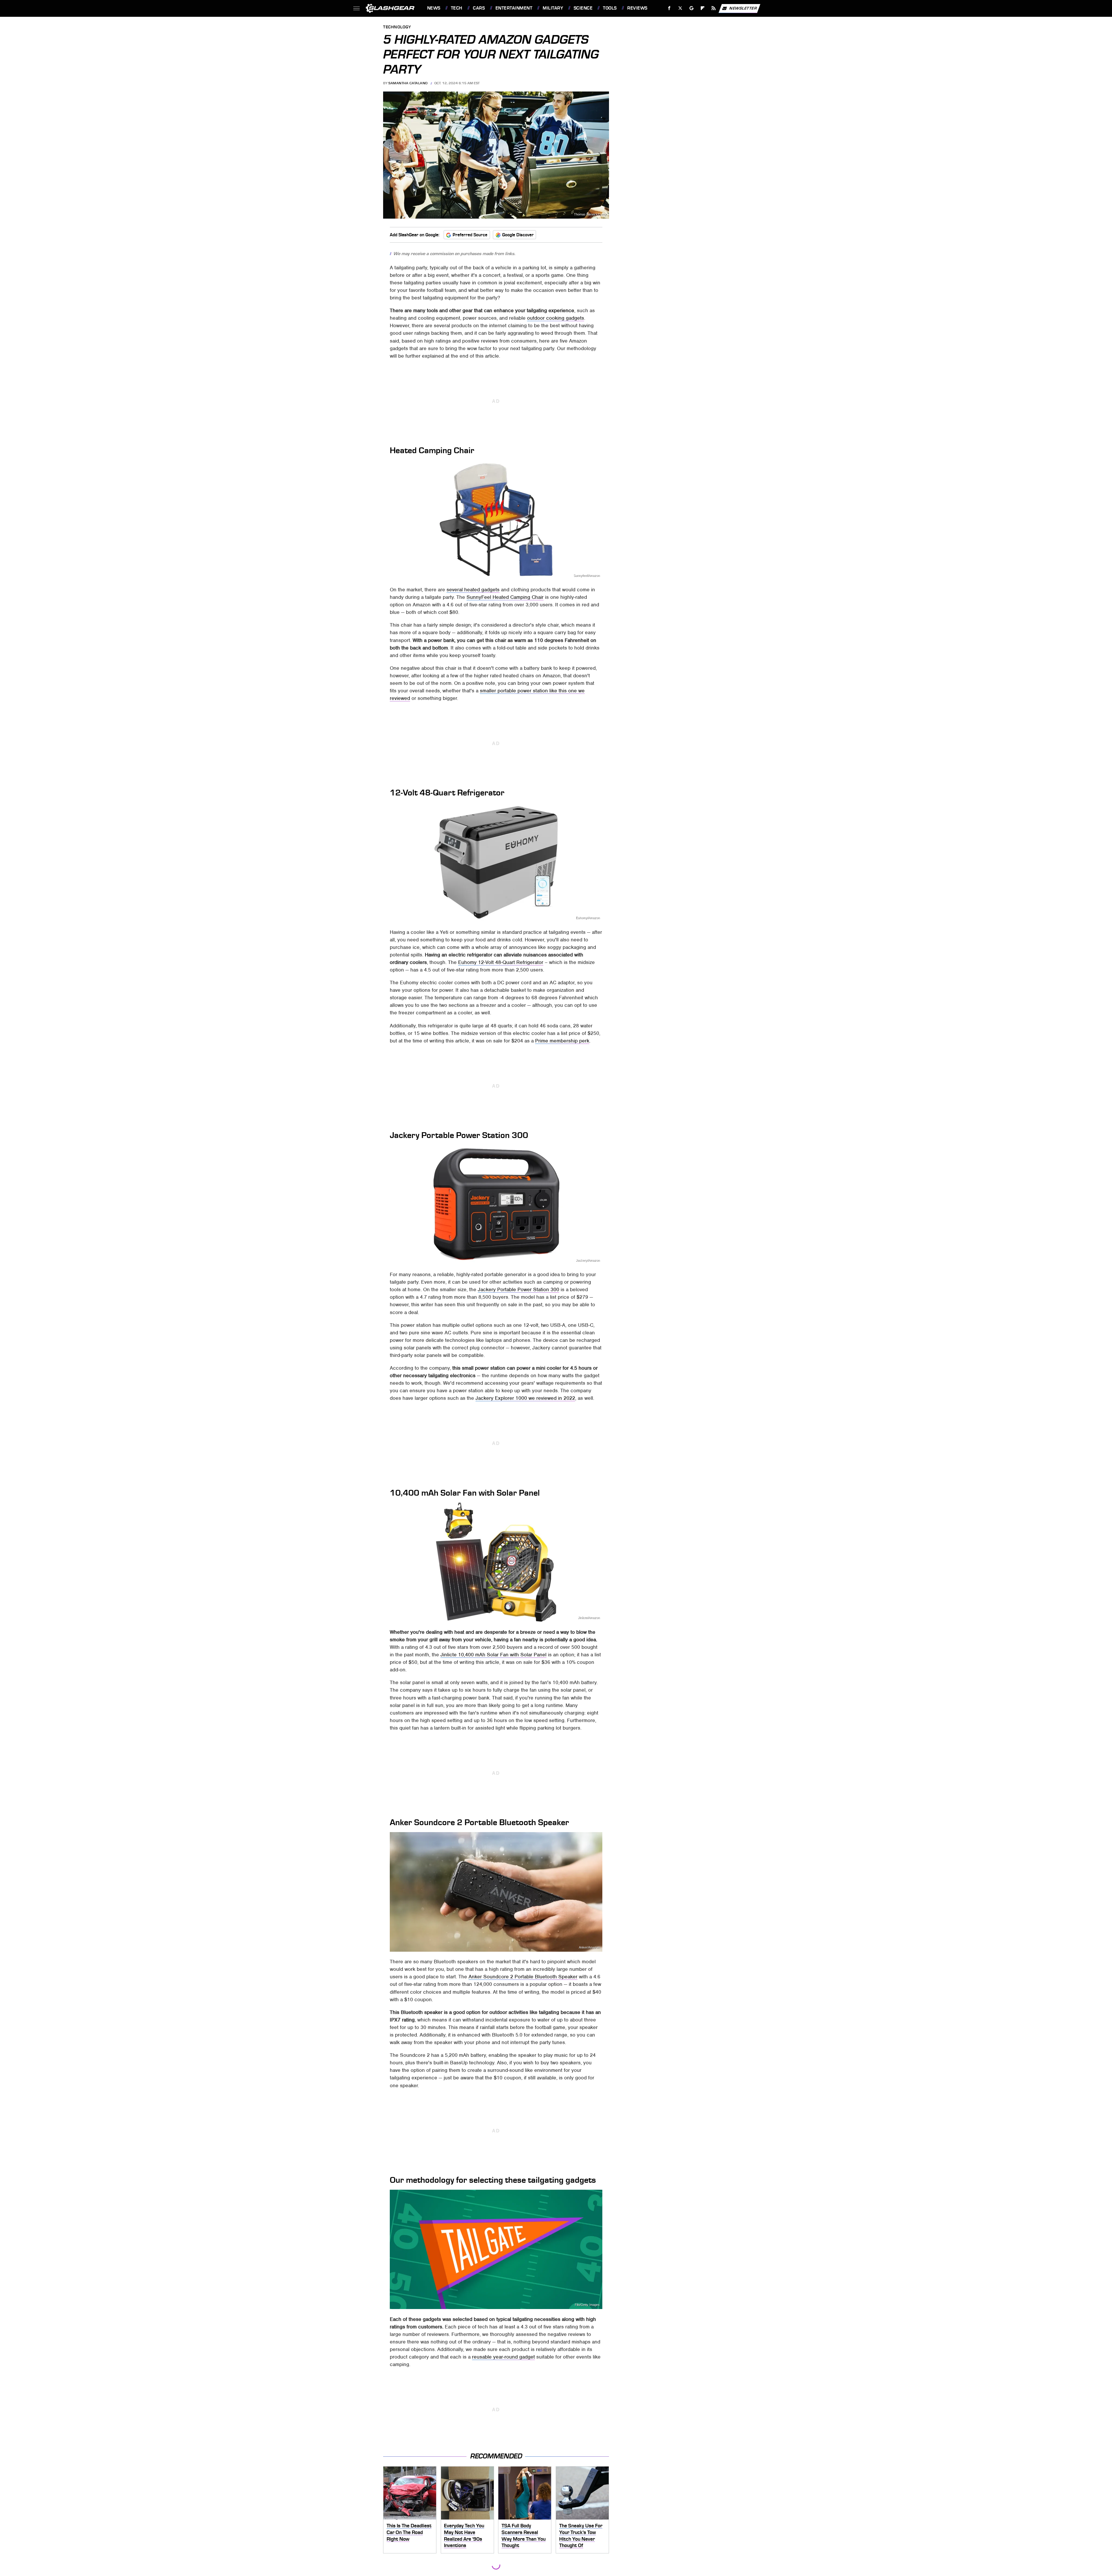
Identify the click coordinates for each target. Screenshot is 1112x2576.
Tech (457, 8)
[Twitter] (680, 8)
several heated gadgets (473, 590)
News (434, 8)
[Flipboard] (703, 8)
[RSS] (713, 8)
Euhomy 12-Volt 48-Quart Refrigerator (501, 962)
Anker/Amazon (589, 1947)
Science (583, 8)
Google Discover (518, 235)
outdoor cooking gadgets (556, 318)
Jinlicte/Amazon (589, 1618)
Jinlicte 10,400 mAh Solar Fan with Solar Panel (493, 1655)
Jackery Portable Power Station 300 (518, 1289)
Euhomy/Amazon (588, 918)
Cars (479, 8)
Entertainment (514, 8)
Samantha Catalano (408, 83)
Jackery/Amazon (588, 1260)
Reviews (637, 8)
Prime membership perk (562, 1041)
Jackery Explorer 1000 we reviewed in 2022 (525, 1398)
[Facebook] (669, 8)
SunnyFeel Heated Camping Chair (505, 597)
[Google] (691, 8)
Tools (610, 8)
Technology (397, 27)
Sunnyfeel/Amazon (587, 576)
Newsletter (743, 8)
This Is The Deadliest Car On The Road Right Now (409, 2532)
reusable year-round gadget (503, 2357)
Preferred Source (470, 235)
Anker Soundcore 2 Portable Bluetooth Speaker (523, 1977)
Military (553, 8)
